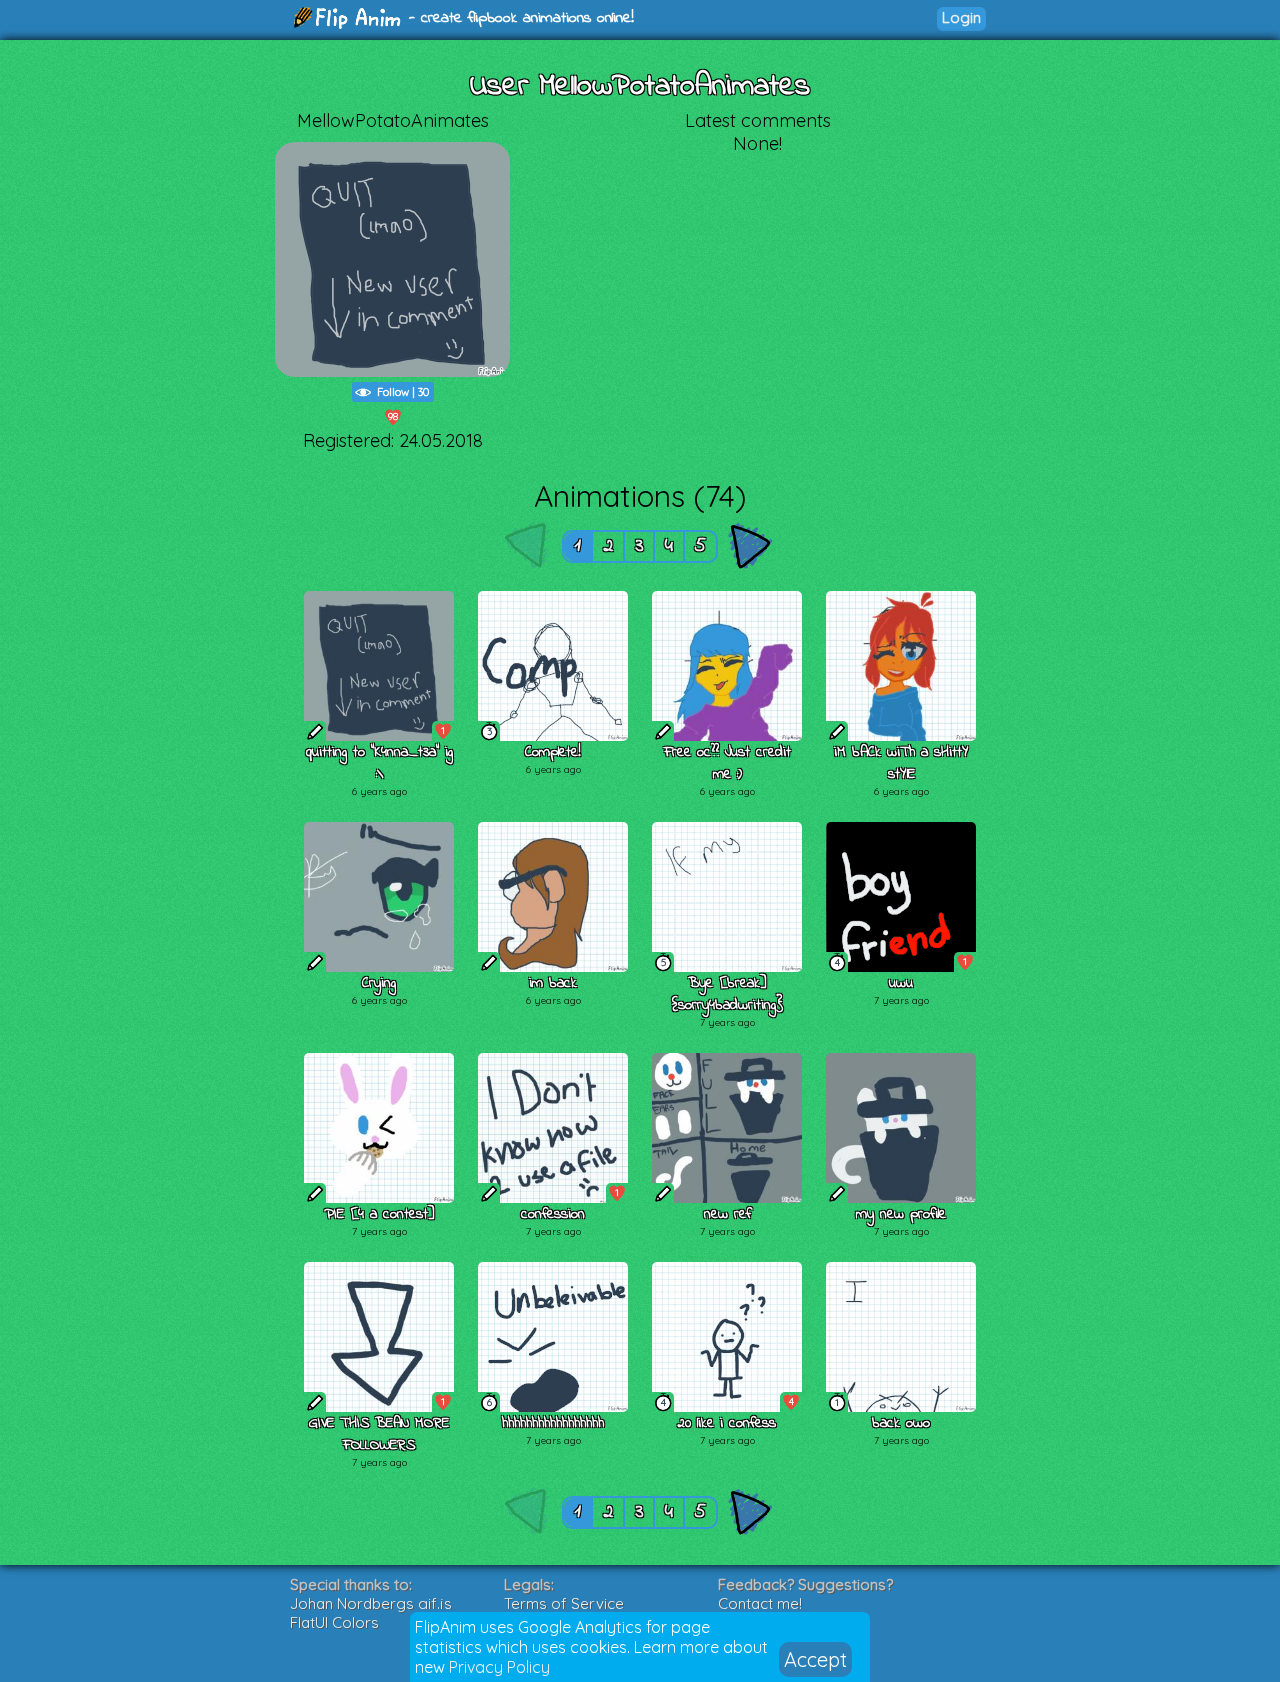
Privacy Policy (499, 1667)
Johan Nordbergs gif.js (371, 1603)
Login (961, 17)
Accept (815, 1659)
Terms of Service (564, 1603)
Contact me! (760, 1603)
